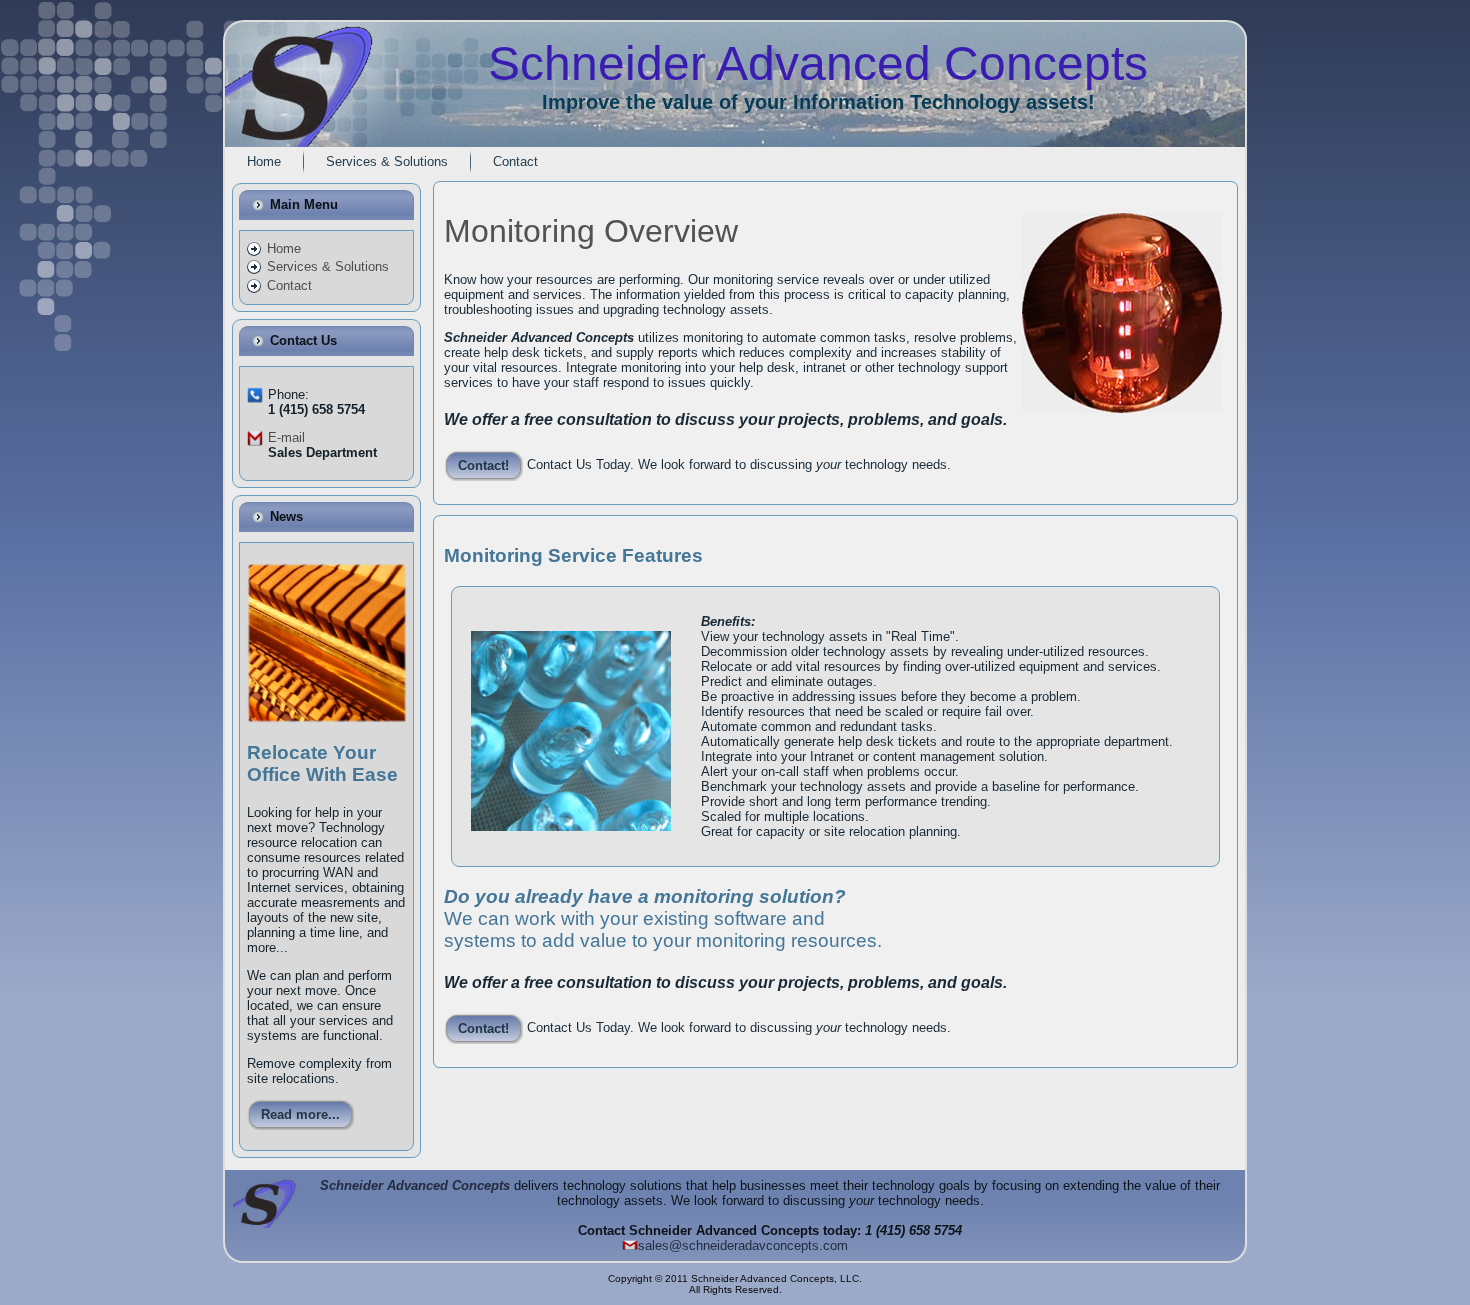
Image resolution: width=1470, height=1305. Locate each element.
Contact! (483, 465)
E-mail (286, 437)
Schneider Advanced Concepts (415, 1185)
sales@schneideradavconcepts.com (743, 1245)
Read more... (300, 1114)
